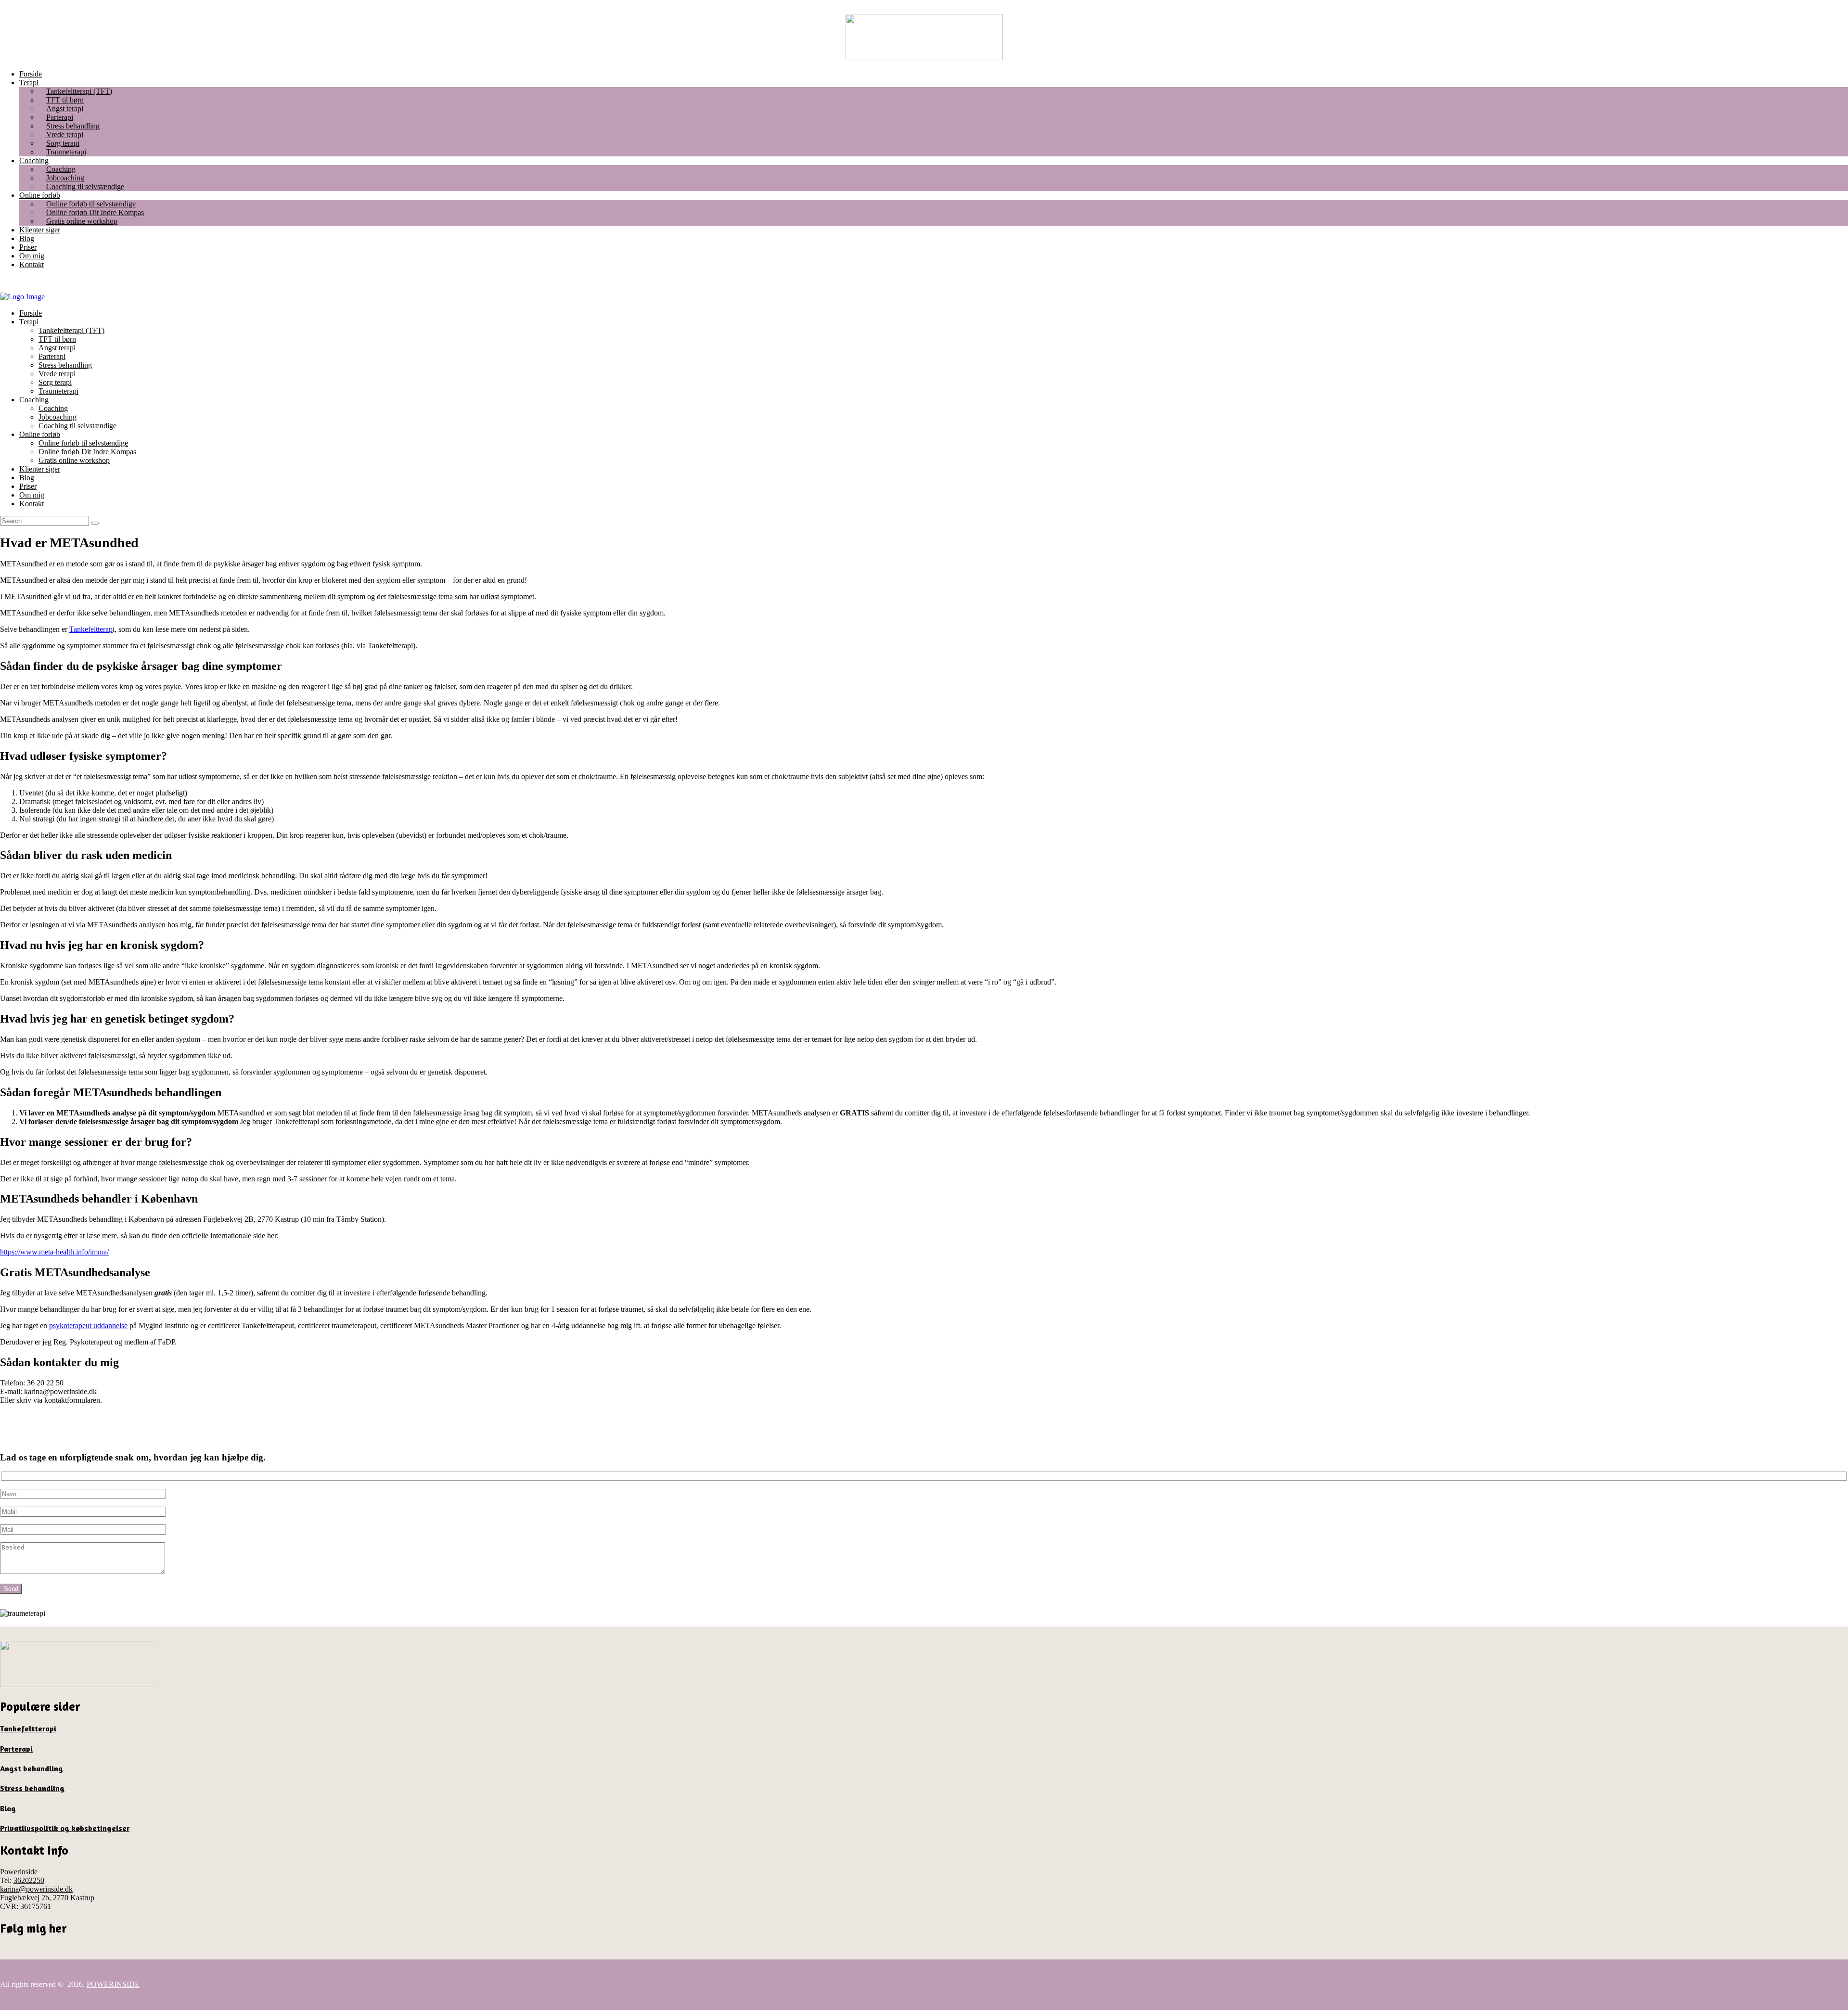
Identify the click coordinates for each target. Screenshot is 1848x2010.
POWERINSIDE (113, 1984)
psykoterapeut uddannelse (88, 1325)
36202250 (29, 1880)
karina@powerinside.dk (36, 1889)
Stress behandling (32, 1788)
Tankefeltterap (91, 629)
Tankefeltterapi (28, 1728)
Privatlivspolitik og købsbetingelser (65, 1828)
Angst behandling (32, 1768)
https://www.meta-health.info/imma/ (54, 1252)
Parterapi (16, 1749)
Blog (8, 1808)
